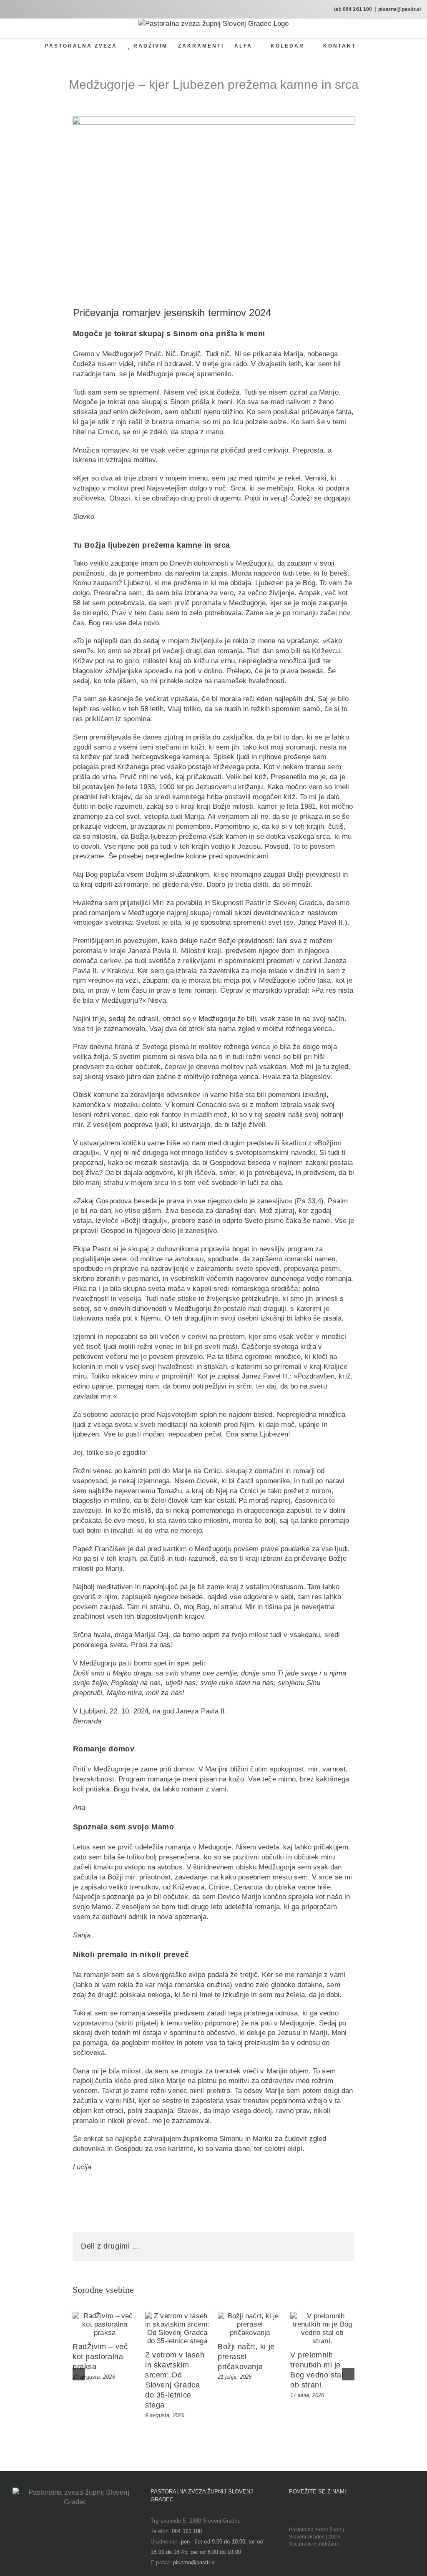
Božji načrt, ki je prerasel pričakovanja (246, 2357)
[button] (369, 46)
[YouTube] (315, 2512)
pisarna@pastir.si (399, 9)
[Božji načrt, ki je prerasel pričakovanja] (250, 2324)
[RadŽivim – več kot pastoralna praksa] (105, 2324)
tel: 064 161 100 (353, 9)
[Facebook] (291, 2512)
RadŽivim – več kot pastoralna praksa (100, 2357)
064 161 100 (187, 2531)
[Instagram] (303, 2512)
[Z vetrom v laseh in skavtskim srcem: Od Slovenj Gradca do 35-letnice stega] (177, 2329)
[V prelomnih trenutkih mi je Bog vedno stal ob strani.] (322, 2329)
